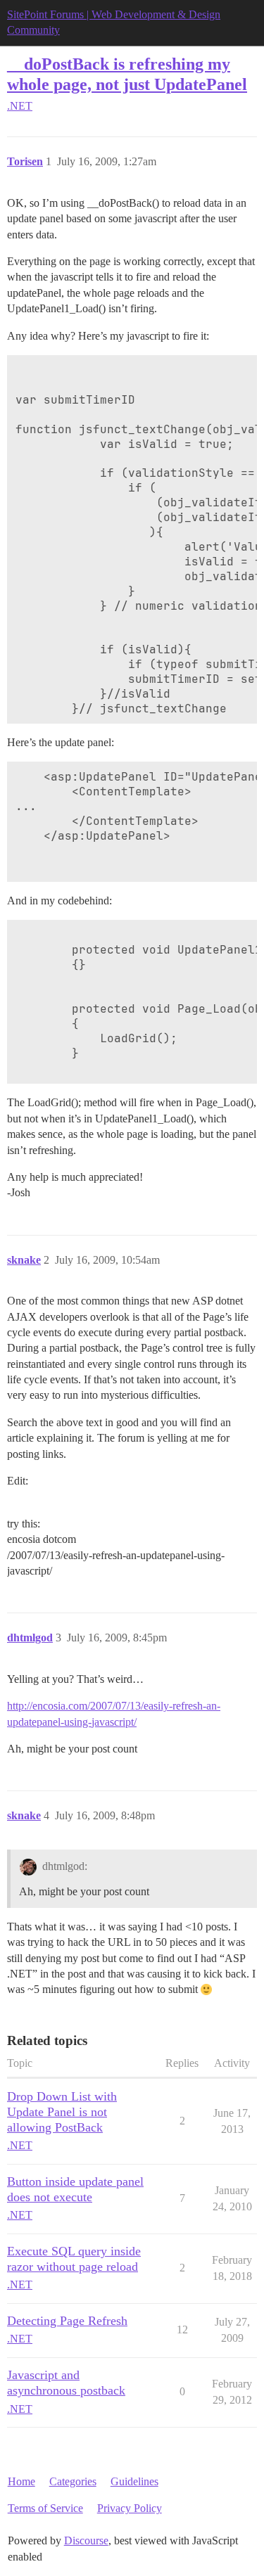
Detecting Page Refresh (67, 2321)
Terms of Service (45, 2508)
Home (21, 2481)
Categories (73, 2481)
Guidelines (134, 2481)
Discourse (86, 2540)
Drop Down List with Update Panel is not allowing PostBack (62, 2112)
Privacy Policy (130, 2508)
